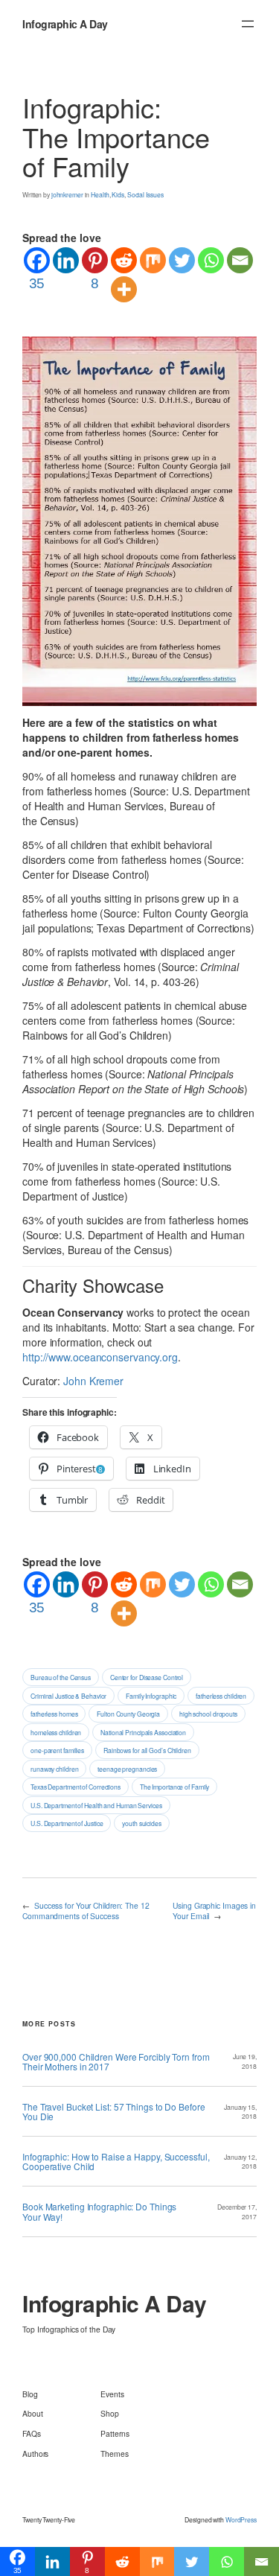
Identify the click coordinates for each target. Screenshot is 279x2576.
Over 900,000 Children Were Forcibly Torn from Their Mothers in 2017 (116, 2061)
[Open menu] (248, 24)
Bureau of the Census (61, 1677)
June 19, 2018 (245, 2061)
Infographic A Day (65, 24)
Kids (118, 194)
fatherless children (221, 1696)
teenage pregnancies (127, 1769)
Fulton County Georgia (128, 1714)
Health (100, 194)
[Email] (240, 260)
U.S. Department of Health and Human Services (96, 1805)
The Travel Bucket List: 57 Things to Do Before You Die (113, 2111)
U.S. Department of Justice (67, 1823)
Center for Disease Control (147, 1677)
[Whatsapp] (211, 260)
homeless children (56, 1732)
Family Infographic (151, 1696)
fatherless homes (54, 1714)
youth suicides (142, 1823)
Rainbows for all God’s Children (147, 1750)
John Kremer (93, 1381)
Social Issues (145, 194)
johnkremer (67, 194)
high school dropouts (208, 1714)
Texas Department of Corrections (76, 1787)
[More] (124, 289)
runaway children (54, 1769)
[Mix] (153, 260)
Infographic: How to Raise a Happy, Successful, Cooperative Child (116, 2161)
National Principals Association (143, 1732)
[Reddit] (124, 260)
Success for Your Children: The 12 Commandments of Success (86, 1911)
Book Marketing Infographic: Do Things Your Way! (99, 2211)
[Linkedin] (66, 260)
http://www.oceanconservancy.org (100, 1357)
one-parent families (57, 1750)
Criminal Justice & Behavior (68, 1696)
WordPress (241, 2519)
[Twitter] (182, 260)
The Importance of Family (175, 1787)
